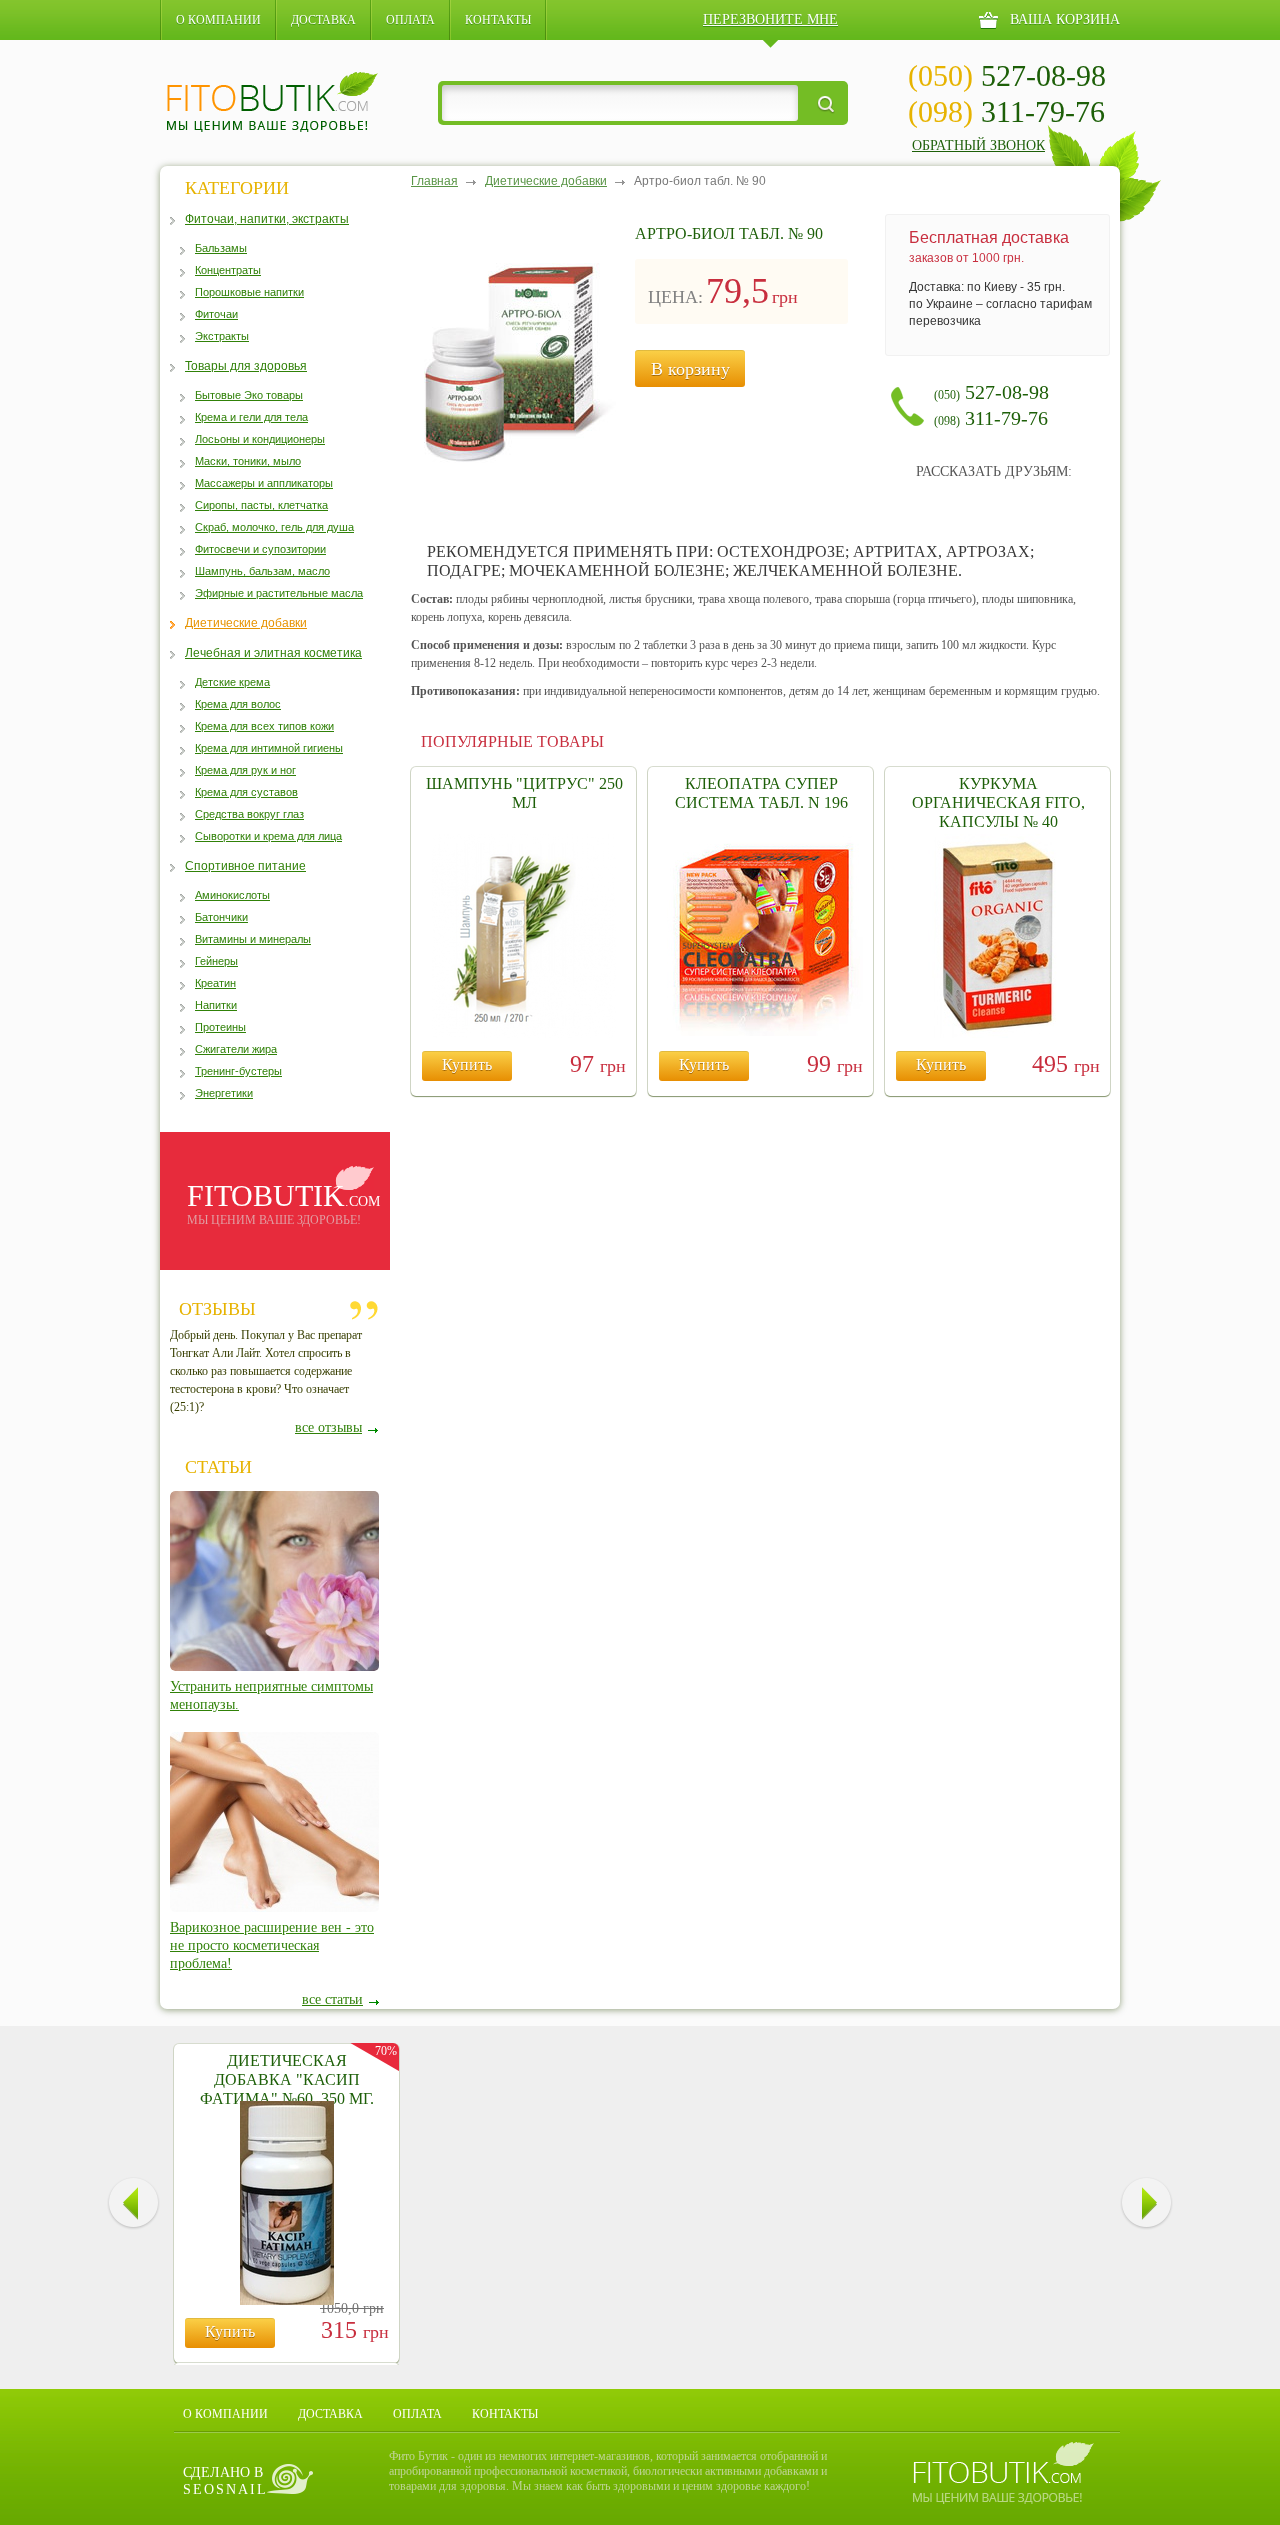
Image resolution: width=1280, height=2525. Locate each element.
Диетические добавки (246, 623)
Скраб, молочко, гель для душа (274, 527)
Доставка (323, 20)
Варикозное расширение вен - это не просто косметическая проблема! (272, 1945)
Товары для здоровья (246, 366)
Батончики (221, 917)
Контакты (498, 20)
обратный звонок (978, 145)
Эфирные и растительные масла (279, 593)
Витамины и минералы (253, 939)
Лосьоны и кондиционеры (260, 439)
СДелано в (225, 2481)
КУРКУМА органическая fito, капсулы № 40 (998, 802)
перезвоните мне (770, 19)
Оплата (410, 20)
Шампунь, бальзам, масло (262, 571)
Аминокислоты (232, 895)
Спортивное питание (245, 866)
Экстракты (222, 336)
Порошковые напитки (249, 292)
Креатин (215, 983)
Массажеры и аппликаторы (264, 483)
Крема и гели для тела (251, 417)
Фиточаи (216, 314)
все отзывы (328, 1427)
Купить (467, 1064)
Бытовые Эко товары (249, 395)
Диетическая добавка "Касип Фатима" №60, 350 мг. (287, 2079)
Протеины (220, 1027)
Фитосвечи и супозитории (260, 549)
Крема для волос (238, 704)
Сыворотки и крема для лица (268, 836)
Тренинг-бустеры (238, 1071)
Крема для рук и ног (245, 770)
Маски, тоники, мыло (248, 461)
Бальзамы (221, 248)
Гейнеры (216, 961)
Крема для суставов (246, 792)
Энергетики (224, 1093)
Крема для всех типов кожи (264, 726)
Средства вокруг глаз (249, 814)
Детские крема (232, 682)
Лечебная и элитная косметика (273, 653)
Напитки (216, 1005)
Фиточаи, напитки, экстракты (267, 219)
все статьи (332, 1999)
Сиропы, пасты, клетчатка (261, 505)
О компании (218, 20)
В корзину (690, 369)
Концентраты (228, 270)
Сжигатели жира (236, 1049)
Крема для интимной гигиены (269, 748)
